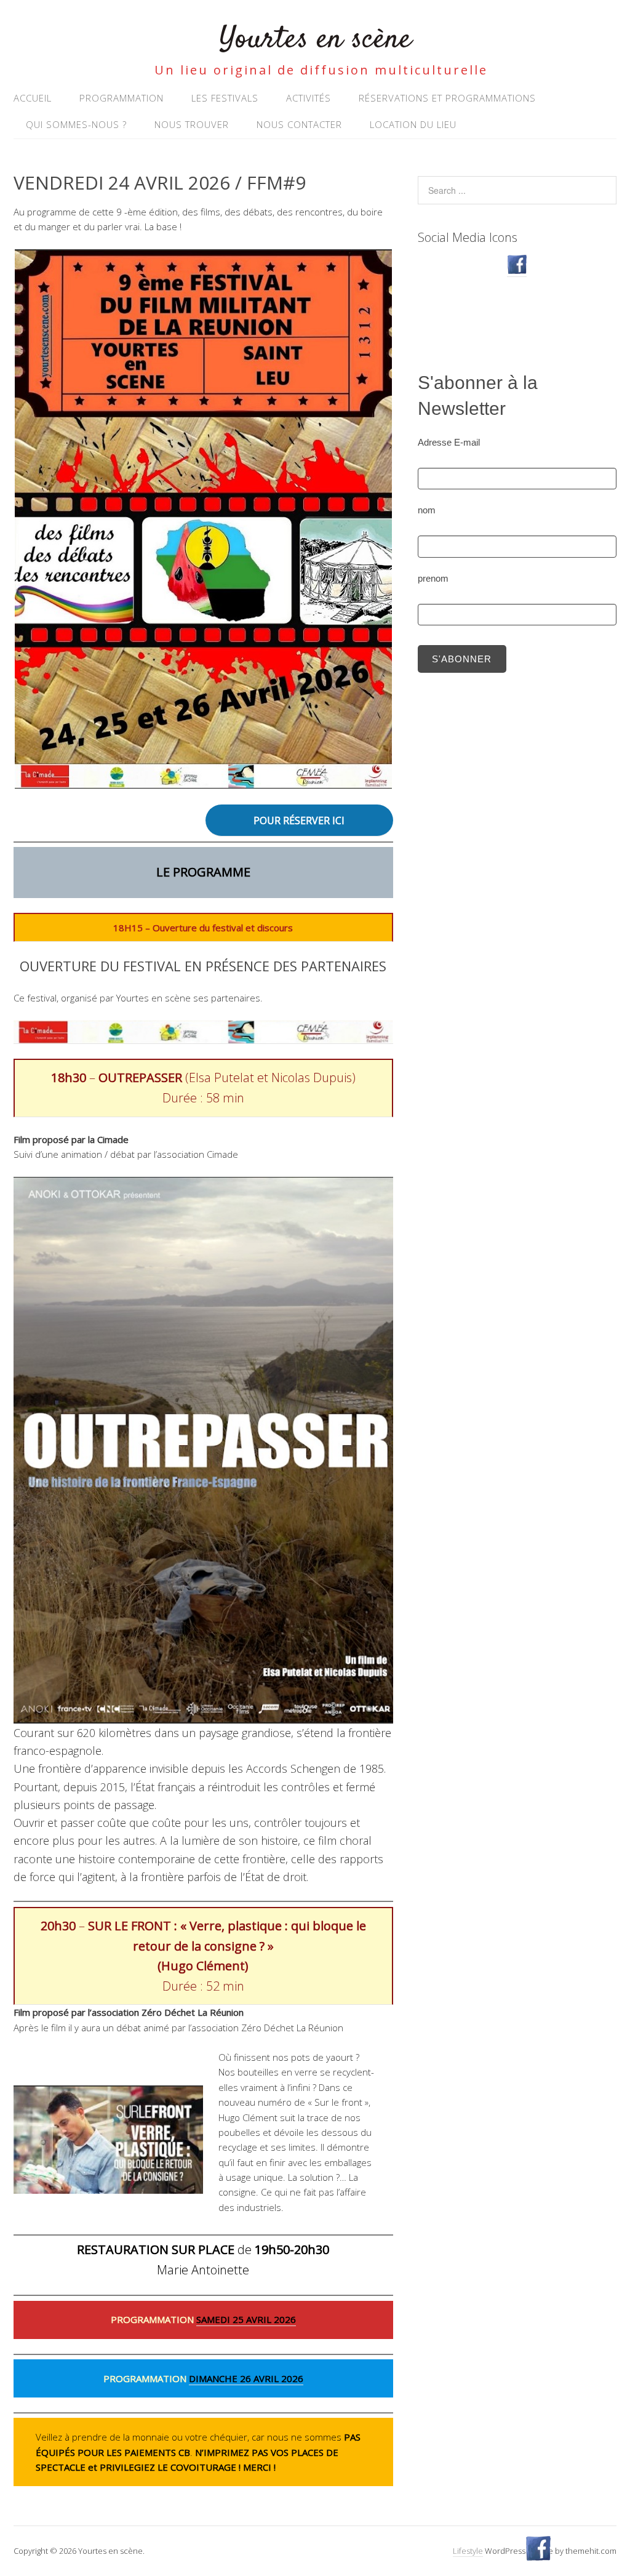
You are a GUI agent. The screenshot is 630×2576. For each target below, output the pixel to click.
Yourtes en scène (315, 40)
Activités (309, 98)
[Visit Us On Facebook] (517, 271)
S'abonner (462, 659)
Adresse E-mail (449, 442)
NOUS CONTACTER (299, 124)
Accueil (33, 98)
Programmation (122, 98)
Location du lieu (413, 124)
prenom (433, 578)
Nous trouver (192, 124)
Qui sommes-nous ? (76, 124)
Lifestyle (468, 2551)
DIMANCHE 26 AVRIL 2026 (246, 2378)
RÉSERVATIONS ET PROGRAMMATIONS (447, 98)
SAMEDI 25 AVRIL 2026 (246, 2319)
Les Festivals (225, 98)
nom (427, 510)
